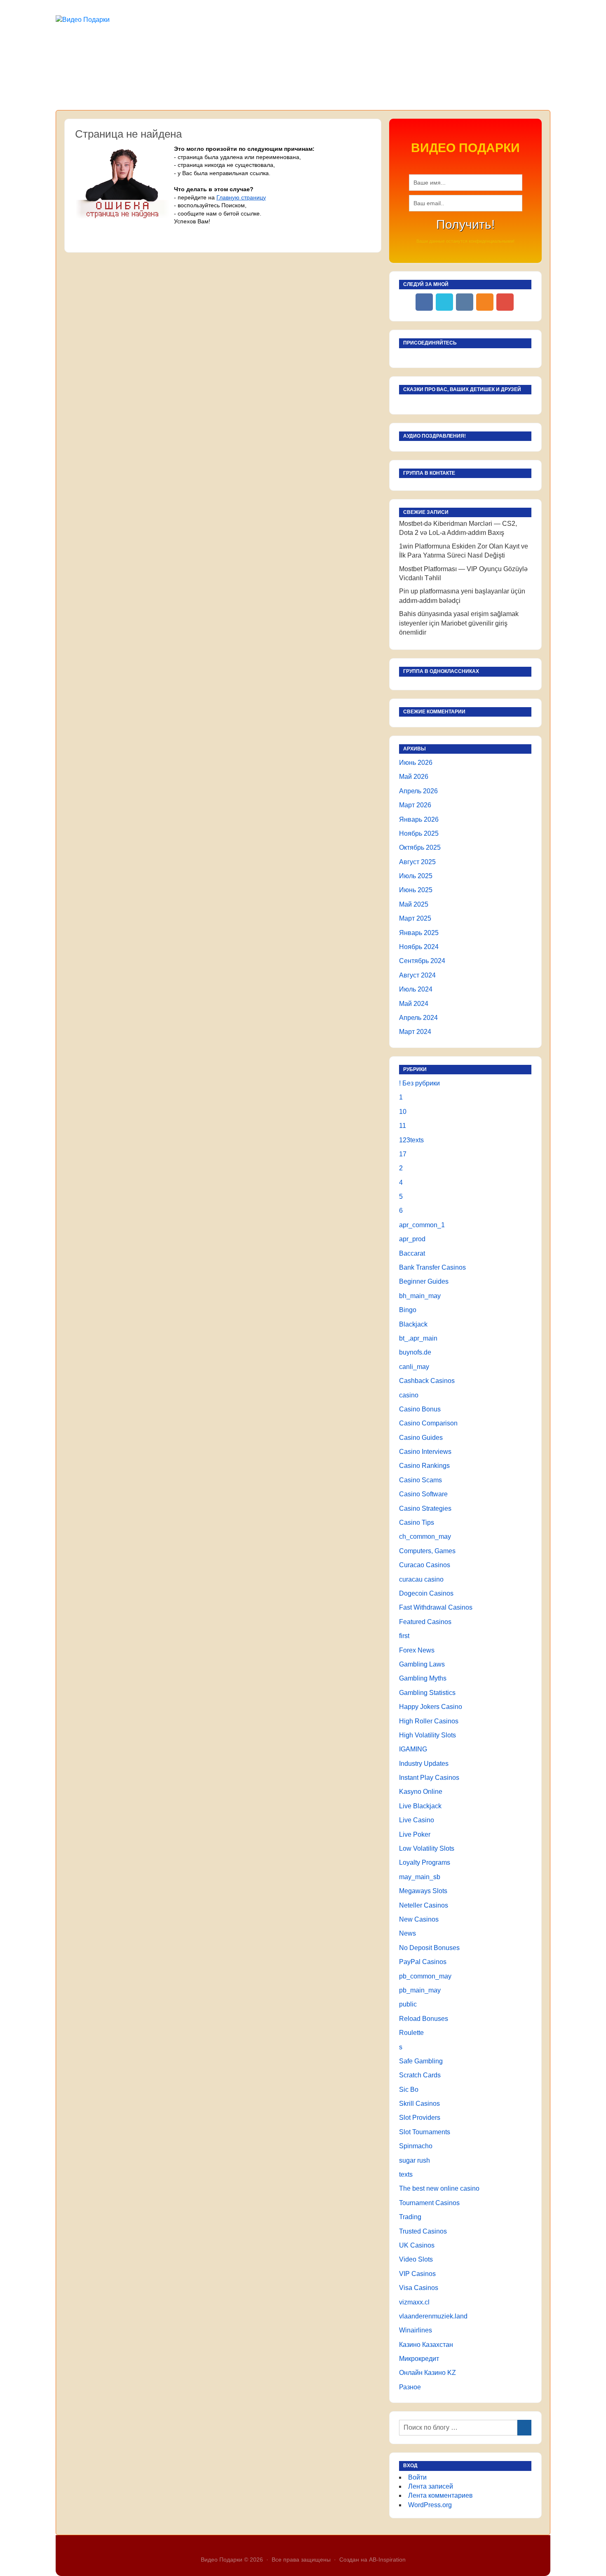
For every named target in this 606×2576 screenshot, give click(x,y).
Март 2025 (415, 918)
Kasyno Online (421, 1792)
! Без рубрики (419, 1083)
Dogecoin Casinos (426, 1593)
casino (409, 1395)
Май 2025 (414, 904)
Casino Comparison (428, 1423)
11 (403, 1126)
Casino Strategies (425, 1508)
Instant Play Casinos (429, 1778)
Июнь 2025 (416, 890)
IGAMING (413, 1749)
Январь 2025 (419, 933)
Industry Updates (424, 1764)
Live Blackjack (420, 1806)
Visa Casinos (419, 2288)
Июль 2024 (416, 989)
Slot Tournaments (425, 2132)
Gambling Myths (423, 1678)
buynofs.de (415, 1352)
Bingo (408, 1310)
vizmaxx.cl (414, 2302)
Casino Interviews (425, 1452)
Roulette (411, 2033)
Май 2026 (414, 777)
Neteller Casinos (424, 1905)
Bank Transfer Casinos (432, 1267)
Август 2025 (417, 862)
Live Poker (415, 1834)
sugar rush (415, 2160)
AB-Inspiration (387, 2560)
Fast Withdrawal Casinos (436, 1607)
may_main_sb (420, 1877)
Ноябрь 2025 (419, 833)
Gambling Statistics (427, 1693)
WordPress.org (430, 2505)
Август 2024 (417, 975)
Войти (417, 2477)
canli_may (414, 1367)
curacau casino (421, 1579)
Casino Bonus (420, 1409)
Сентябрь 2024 (422, 961)
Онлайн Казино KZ (427, 2373)
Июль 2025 (416, 876)
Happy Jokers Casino (431, 1707)
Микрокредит (419, 2359)
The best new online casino (439, 2188)
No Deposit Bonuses (429, 1948)
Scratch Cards (420, 2075)
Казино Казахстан (426, 2345)
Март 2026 (415, 805)
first (404, 1636)
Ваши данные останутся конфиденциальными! (465, 241)
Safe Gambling (421, 2061)
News (408, 1933)
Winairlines (416, 2330)
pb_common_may (425, 1976)
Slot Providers (420, 2118)
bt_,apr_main (418, 1338)
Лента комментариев (440, 2495)
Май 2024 (414, 1004)
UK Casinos (417, 2245)
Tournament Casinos (429, 2203)
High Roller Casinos (429, 1721)
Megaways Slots (423, 1891)
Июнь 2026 (416, 763)
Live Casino (417, 1820)
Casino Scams (420, 1480)
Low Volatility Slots (427, 1848)
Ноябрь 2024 (419, 947)
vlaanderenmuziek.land (433, 2316)
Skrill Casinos (419, 2104)
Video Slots (416, 2259)
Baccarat (412, 1253)
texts (406, 2174)
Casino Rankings (424, 1466)
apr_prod (412, 1239)
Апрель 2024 (418, 1018)
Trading (410, 2217)
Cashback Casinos (427, 1381)
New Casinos (419, 1919)
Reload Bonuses (424, 2019)
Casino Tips (417, 1522)
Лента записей (431, 2486)
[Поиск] (524, 2428)
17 (403, 1154)
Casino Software (423, 1494)
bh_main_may (420, 1296)
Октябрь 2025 (420, 847)
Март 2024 (415, 1032)
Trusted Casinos (423, 2231)
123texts (411, 1140)
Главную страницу (241, 197)
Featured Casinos (425, 1622)
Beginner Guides (424, 1281)
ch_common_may (425, 1536)
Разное (410, 2387)
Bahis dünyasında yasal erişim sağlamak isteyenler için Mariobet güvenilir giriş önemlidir (459, 623)
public (408, 2004)
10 (403, 1112)
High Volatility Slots (427, 1735)
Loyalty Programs (425, 1862)
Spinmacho (416, 2146)
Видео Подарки (222, 2560)
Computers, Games (427, 1551)
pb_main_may (420, 1990)
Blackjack (413, 1324)
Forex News (417, 1650)
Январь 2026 (419, 819)
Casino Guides (421, 1438)
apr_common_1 (422, 1225)
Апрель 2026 (418, 791)
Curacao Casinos (425, 1565)
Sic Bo (409, 2090)
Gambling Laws (422, 1664)
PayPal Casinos (423, 1962)
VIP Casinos (417, 2274)
